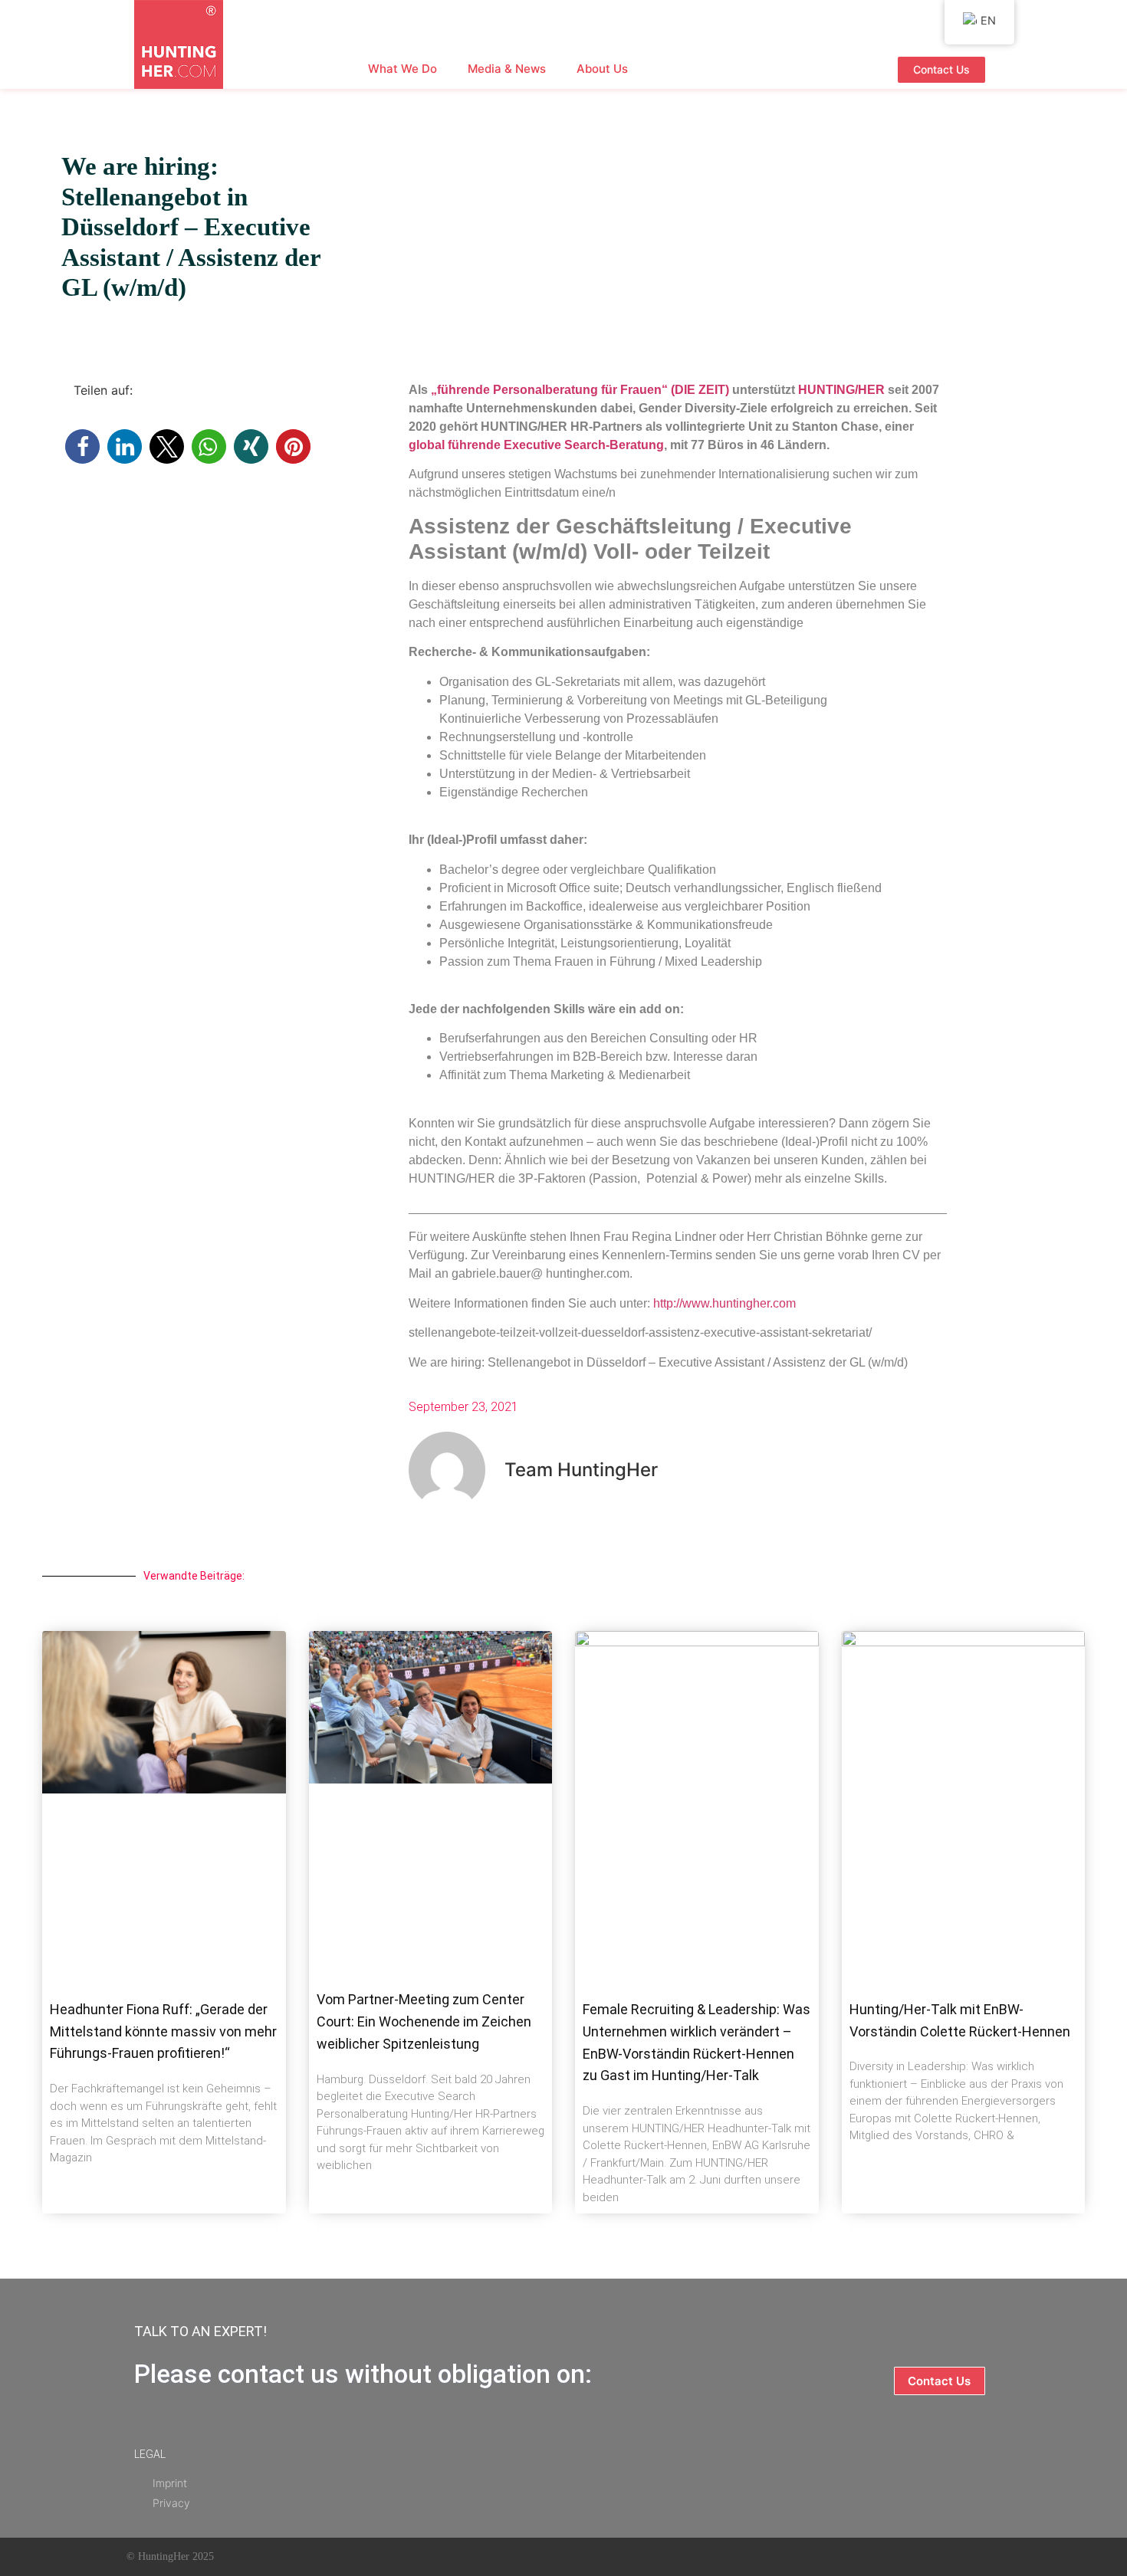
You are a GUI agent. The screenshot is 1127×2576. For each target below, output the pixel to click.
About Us (602, 69)
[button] (82, 446)
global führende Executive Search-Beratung (536, 445)
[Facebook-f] (573, 2557)
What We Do (402, 69)
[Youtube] (609, 2557)
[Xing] (683, 2557)
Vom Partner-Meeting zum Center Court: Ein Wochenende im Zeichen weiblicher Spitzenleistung (424, 2021)
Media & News (507, 69)
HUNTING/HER (841, 390)
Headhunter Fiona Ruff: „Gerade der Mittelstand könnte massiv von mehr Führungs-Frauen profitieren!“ (163, 2031)
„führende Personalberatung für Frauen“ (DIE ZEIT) (580, 390)
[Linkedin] (646, 2557)
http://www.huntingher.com (724, 1303)
